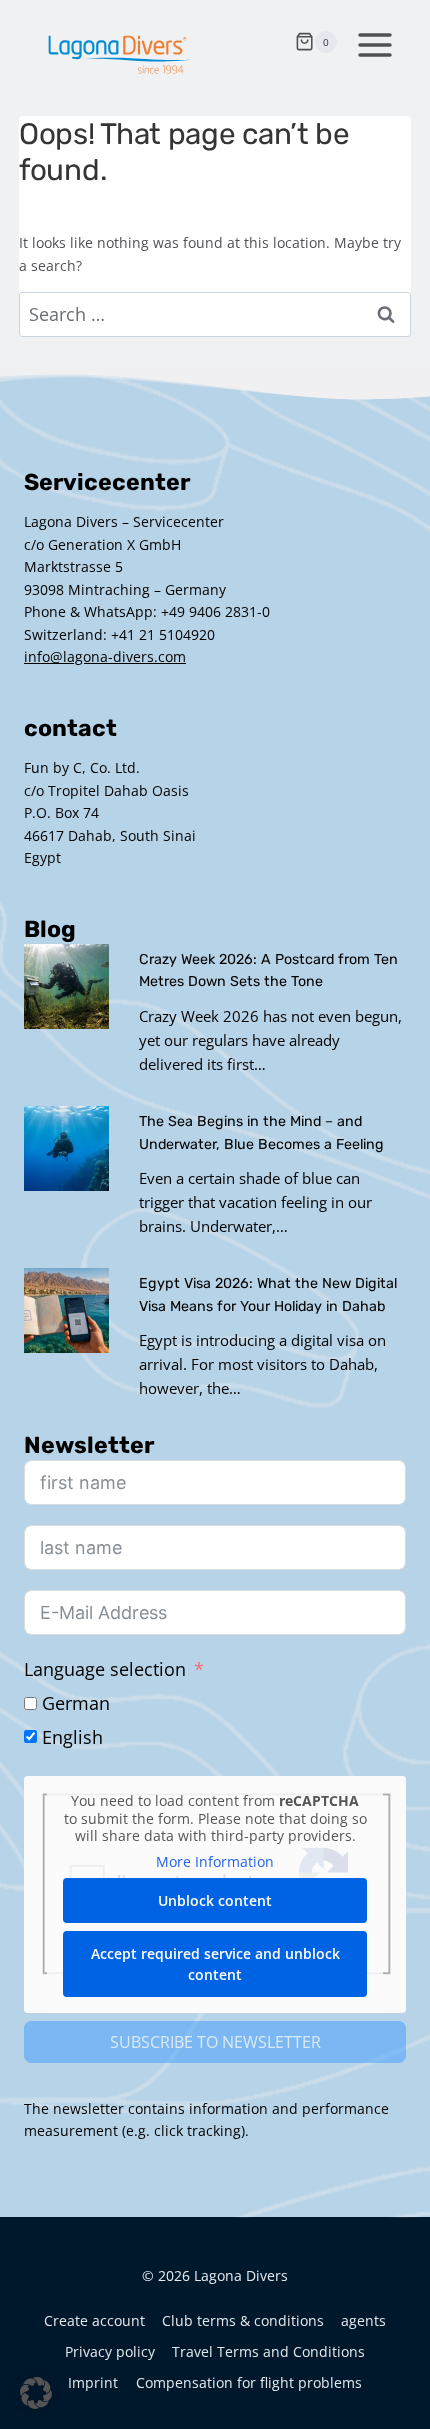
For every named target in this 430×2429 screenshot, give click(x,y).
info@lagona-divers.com (105, 656)
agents (363, 2320)
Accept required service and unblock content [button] (215, 1964)
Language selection (105, 1669)
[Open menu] (371, 42)
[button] (36, 2393)
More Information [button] (215, 1862)
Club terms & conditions (243, 2320)
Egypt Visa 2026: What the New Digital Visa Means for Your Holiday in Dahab (268, 1295)
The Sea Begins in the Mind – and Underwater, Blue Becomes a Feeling (261, 1133)
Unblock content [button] (215, 1900)
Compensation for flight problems (249, 2382)
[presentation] (66, 986)
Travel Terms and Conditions (268, 2351)
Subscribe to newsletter (215, 2042)
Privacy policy (110, 2351)
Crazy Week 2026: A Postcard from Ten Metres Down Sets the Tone (268, 971)
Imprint (93, 2382)
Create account (94, 2320)
